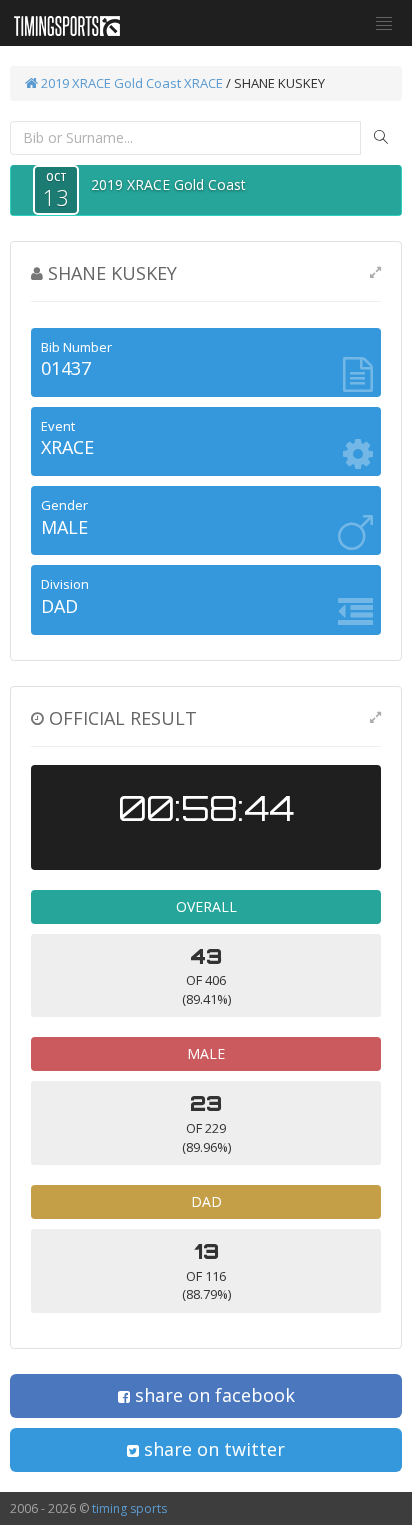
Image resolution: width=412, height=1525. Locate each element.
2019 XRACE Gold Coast (109, 83)
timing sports (129, 1508)
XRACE (203, 83)
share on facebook (212, 1395)
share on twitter (212, 1449)
